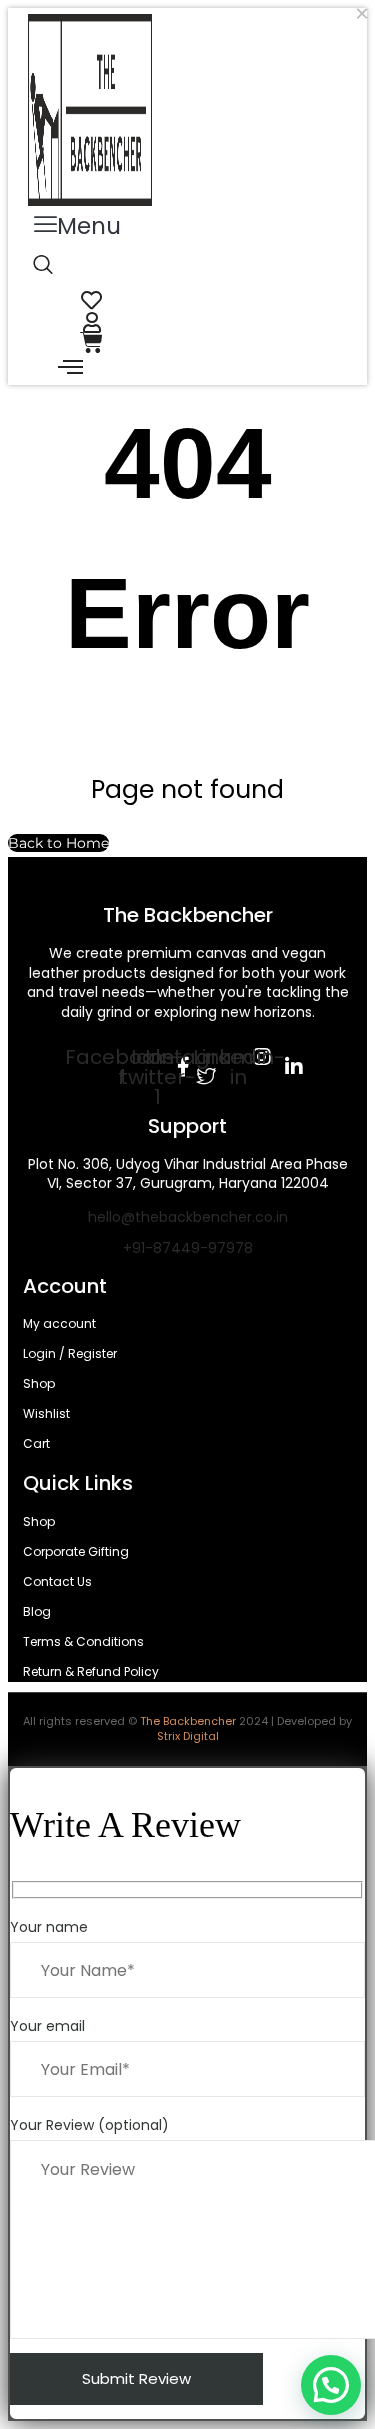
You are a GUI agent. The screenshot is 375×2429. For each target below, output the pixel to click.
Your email (47, 2026)
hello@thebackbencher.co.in (188, 1217)
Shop (39, 1383)
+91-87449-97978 (188, 1248)
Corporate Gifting (76, 1551)
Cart (36, 1443)
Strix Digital (188, 1736)
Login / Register (70, 1353)
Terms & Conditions (83, 1641)
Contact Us (57, 1581)
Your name (49, 1927)
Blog (37, 1611)
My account (59, 1323)
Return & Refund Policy (91, 1671)
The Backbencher (188, 1721)
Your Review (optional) (89, 2125)
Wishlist (46, 1413)
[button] (77, 226)
